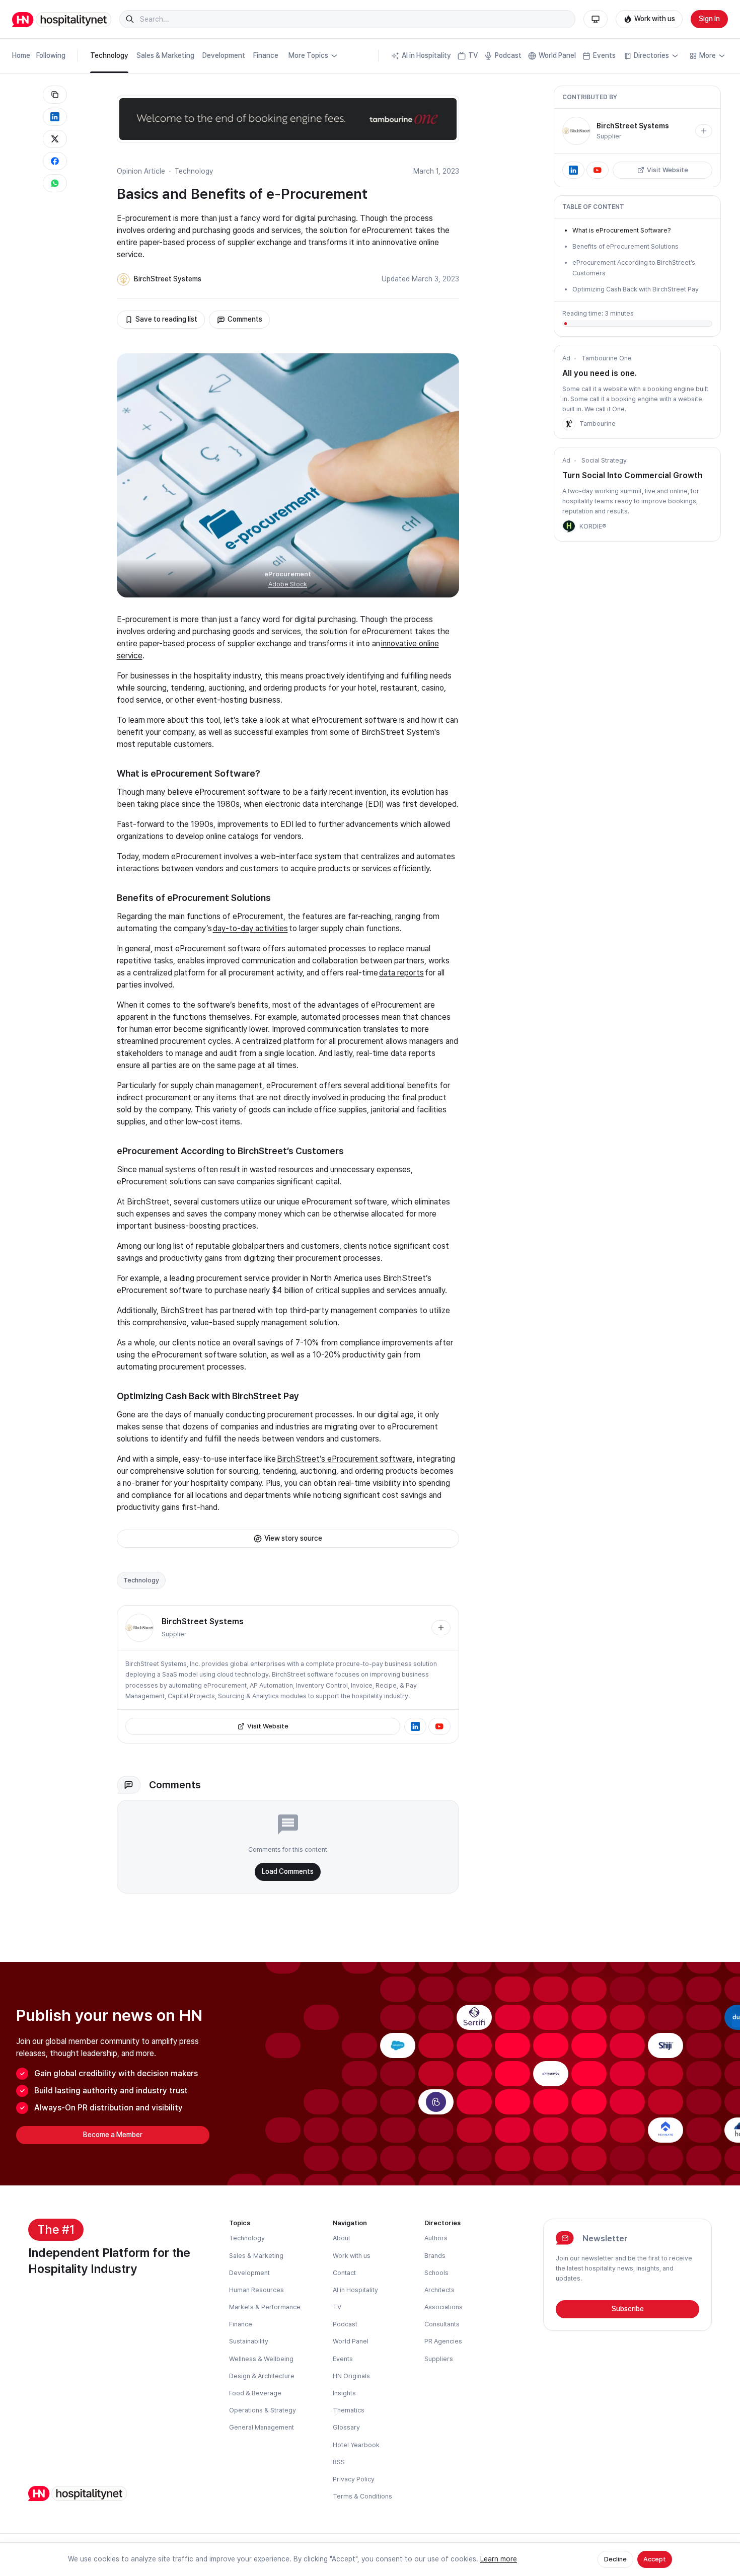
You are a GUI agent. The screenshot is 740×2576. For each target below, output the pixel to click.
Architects (439, 2290)
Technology (109, 55)
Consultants (442, 2324)
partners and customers (297, 1246)
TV (473, 55)
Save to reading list (166, 319)
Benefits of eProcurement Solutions (625, 246)
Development (224, 55)
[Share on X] (55, 139)
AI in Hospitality (426, 55)
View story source (293, 1538)
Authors (436, 2238)
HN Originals (351, 2376)
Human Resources (256, 2290)
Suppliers (439, 2359)
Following (51, 55)
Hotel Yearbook (356, 2445)
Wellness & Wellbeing (261, 2359)
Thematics (349, 2410)
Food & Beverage (255, 2393)
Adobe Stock (288, 584)
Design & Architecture (262, 2376)
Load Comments (288, 1871)
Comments (245, 319)
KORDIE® (593, 526)
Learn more (499, 2559)
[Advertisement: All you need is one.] (569, 424)
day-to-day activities (250, 928)
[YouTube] (439, 1726)
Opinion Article (141, 171)
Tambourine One (607, 358)
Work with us (655, 19)
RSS (339, 2462)
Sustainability (249, 2341)
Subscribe (628, 2309)
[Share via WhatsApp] (55, 183)
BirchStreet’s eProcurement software (345, 1459)
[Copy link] (55, 95)
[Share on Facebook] (55, 161)
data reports (401, 973)
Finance (266, 55)
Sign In (709, 19)
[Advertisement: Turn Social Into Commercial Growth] (569, 526)
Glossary (346, 2427)
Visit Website (268, 1726)
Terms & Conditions (362, 2496)
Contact (344, 2273)
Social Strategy (604, 460)
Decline (615, 2559)
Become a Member (113, 2135)
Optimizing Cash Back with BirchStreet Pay (636, 289)
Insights (344, 2393)
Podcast (508, 55)
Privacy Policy (354, 2479)
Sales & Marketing (165, 55)
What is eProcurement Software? (621, 230)
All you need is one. (600, 373)
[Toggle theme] (596, 19)
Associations (443, 2307)
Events (604, 55)
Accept (655, 2559)
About (342, 2238)
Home (21, 55)
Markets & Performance (265, 2307)
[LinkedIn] (415, 1726)
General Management (262, 2427)
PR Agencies (443, 2341)
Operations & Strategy (263, 2410)
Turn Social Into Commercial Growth (633, 475)
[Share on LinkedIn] (55, 117)
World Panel (557, 55)
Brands (435, 2256)
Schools (436, 2273)
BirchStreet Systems (168, 279)
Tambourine (598, 424)
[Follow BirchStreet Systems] (441, 1628)
